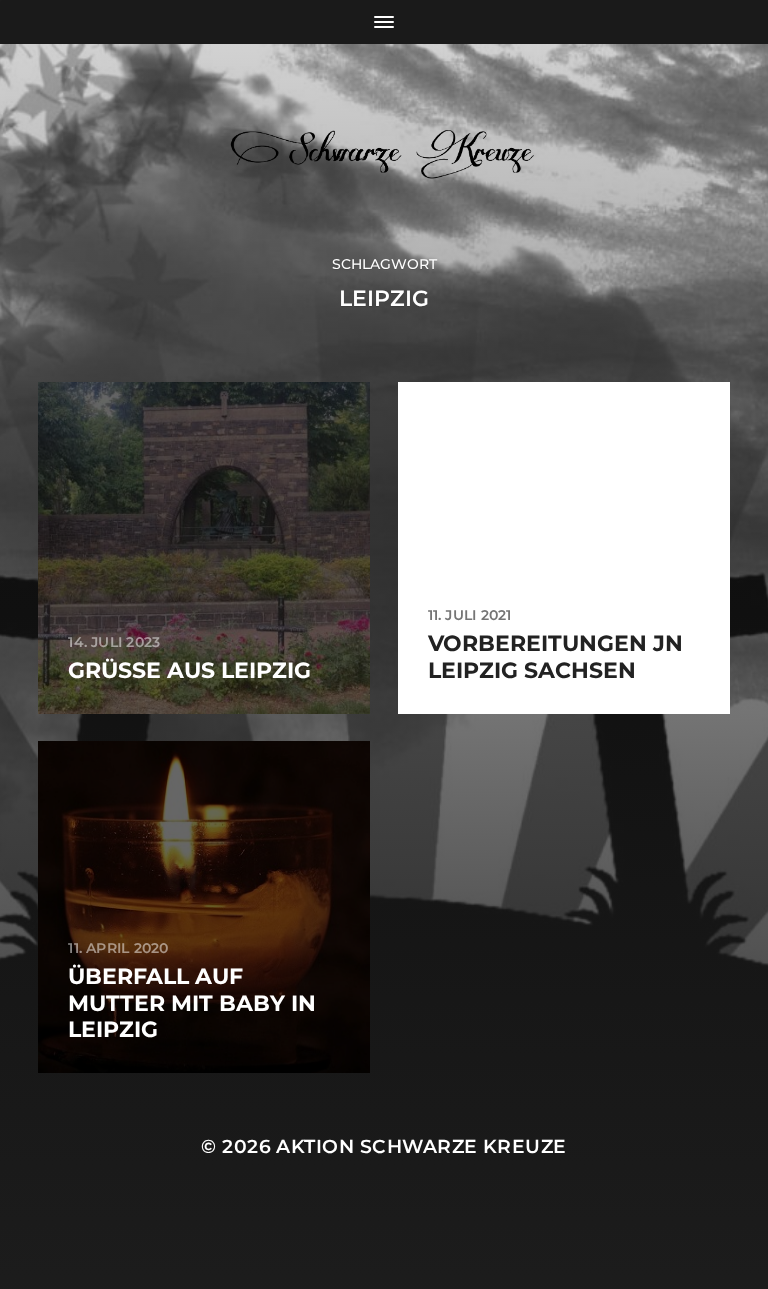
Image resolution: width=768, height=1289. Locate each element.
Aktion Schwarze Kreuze (421, 1146)
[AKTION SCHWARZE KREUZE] (384, 149)
